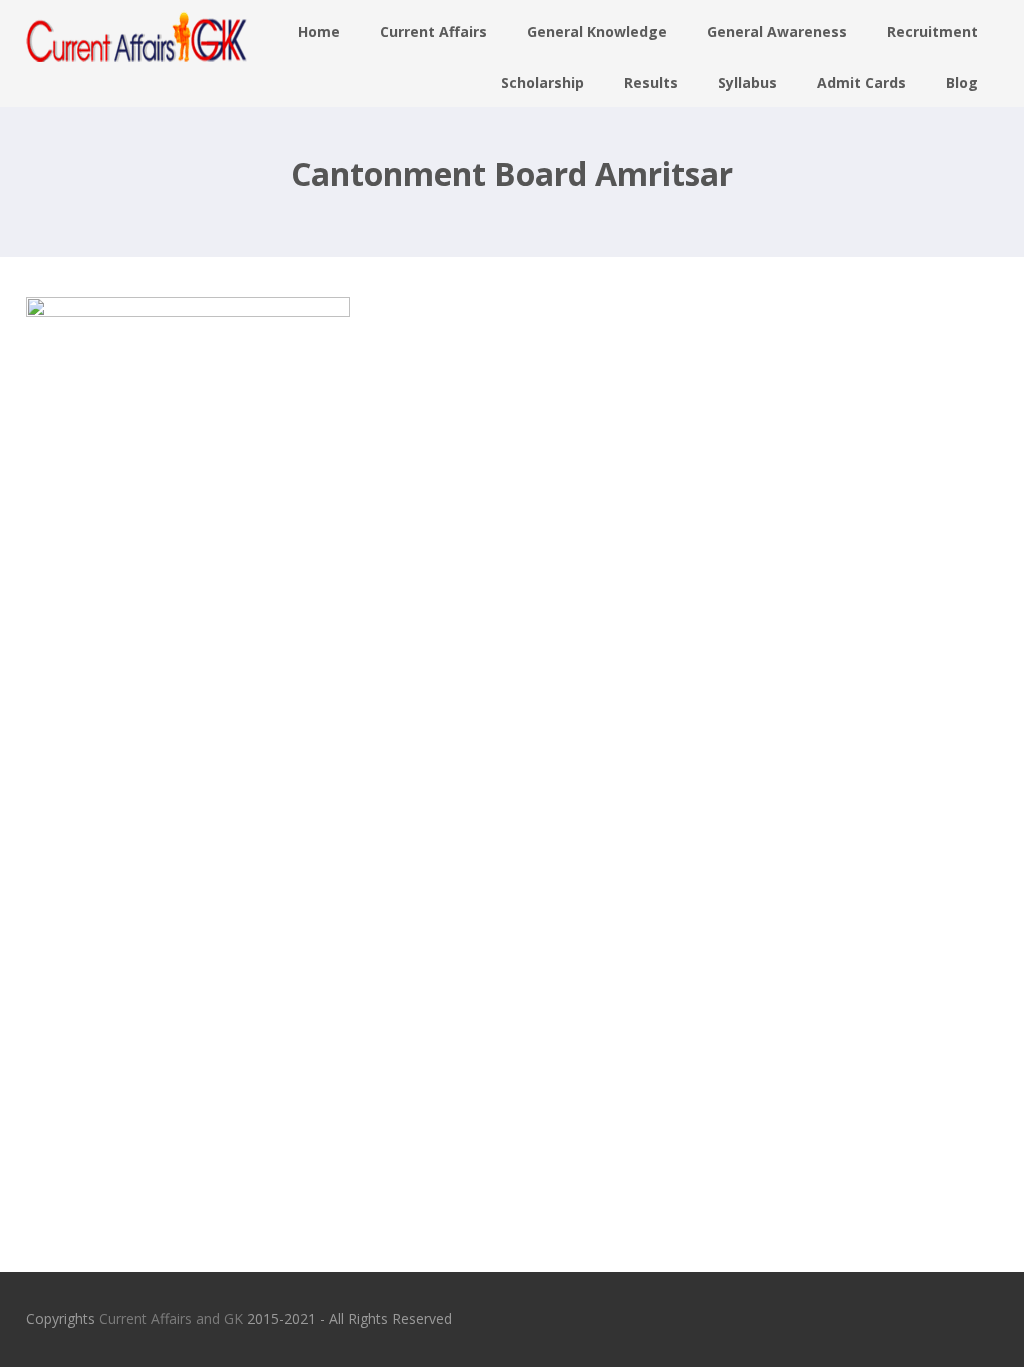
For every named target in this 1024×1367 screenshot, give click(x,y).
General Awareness (777, 31)
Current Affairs (433, 31)
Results (651, 82)
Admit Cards (861, 82)
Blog (962, 82)
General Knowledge (597, 31)
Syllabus (747, 82)
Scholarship (542, 82)
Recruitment (932, 31)
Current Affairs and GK (171, 1318)
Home (319, 31)
